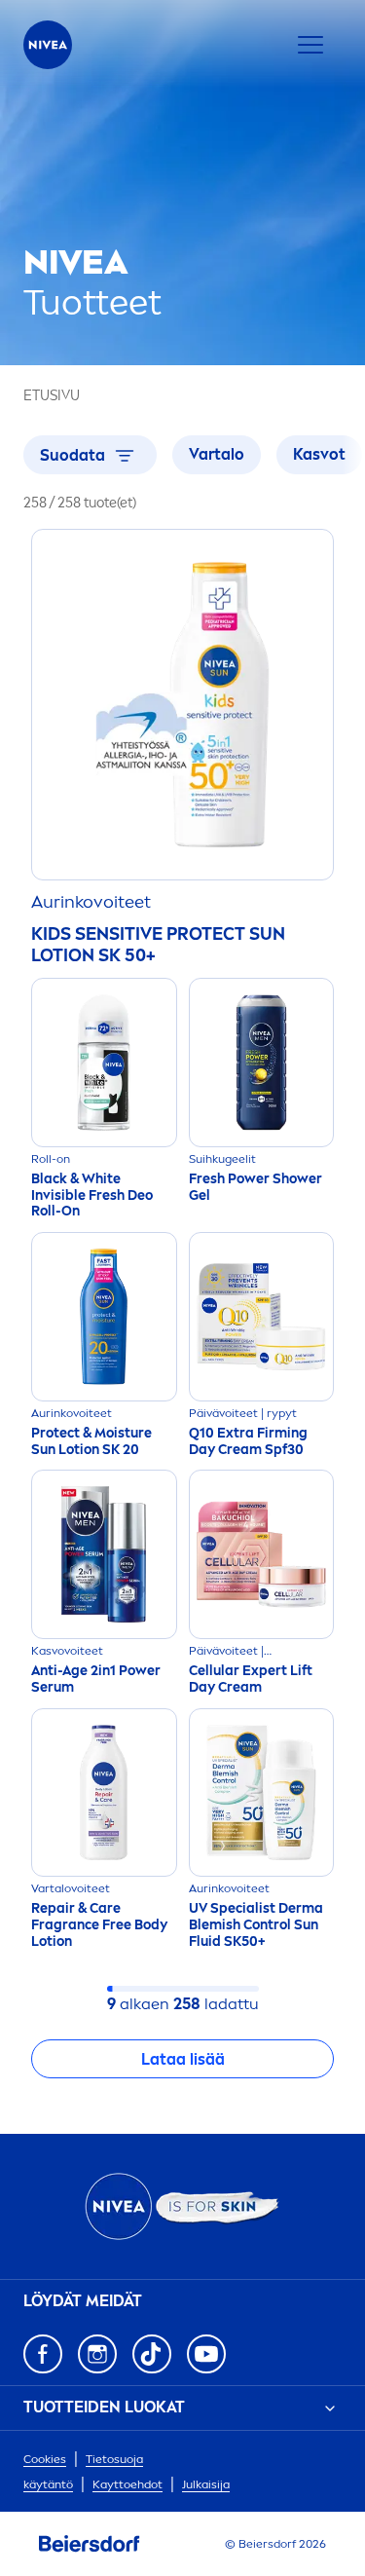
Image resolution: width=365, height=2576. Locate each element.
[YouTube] (206, 2354)
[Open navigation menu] (310, 45)
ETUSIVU (52, 396)
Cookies (45, 2459)
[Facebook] (43, 2354)
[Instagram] (97, 2354)
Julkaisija (206, 2484)
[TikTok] (152, 2354)
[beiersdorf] (90, 2544)
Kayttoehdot (128, 2484)
